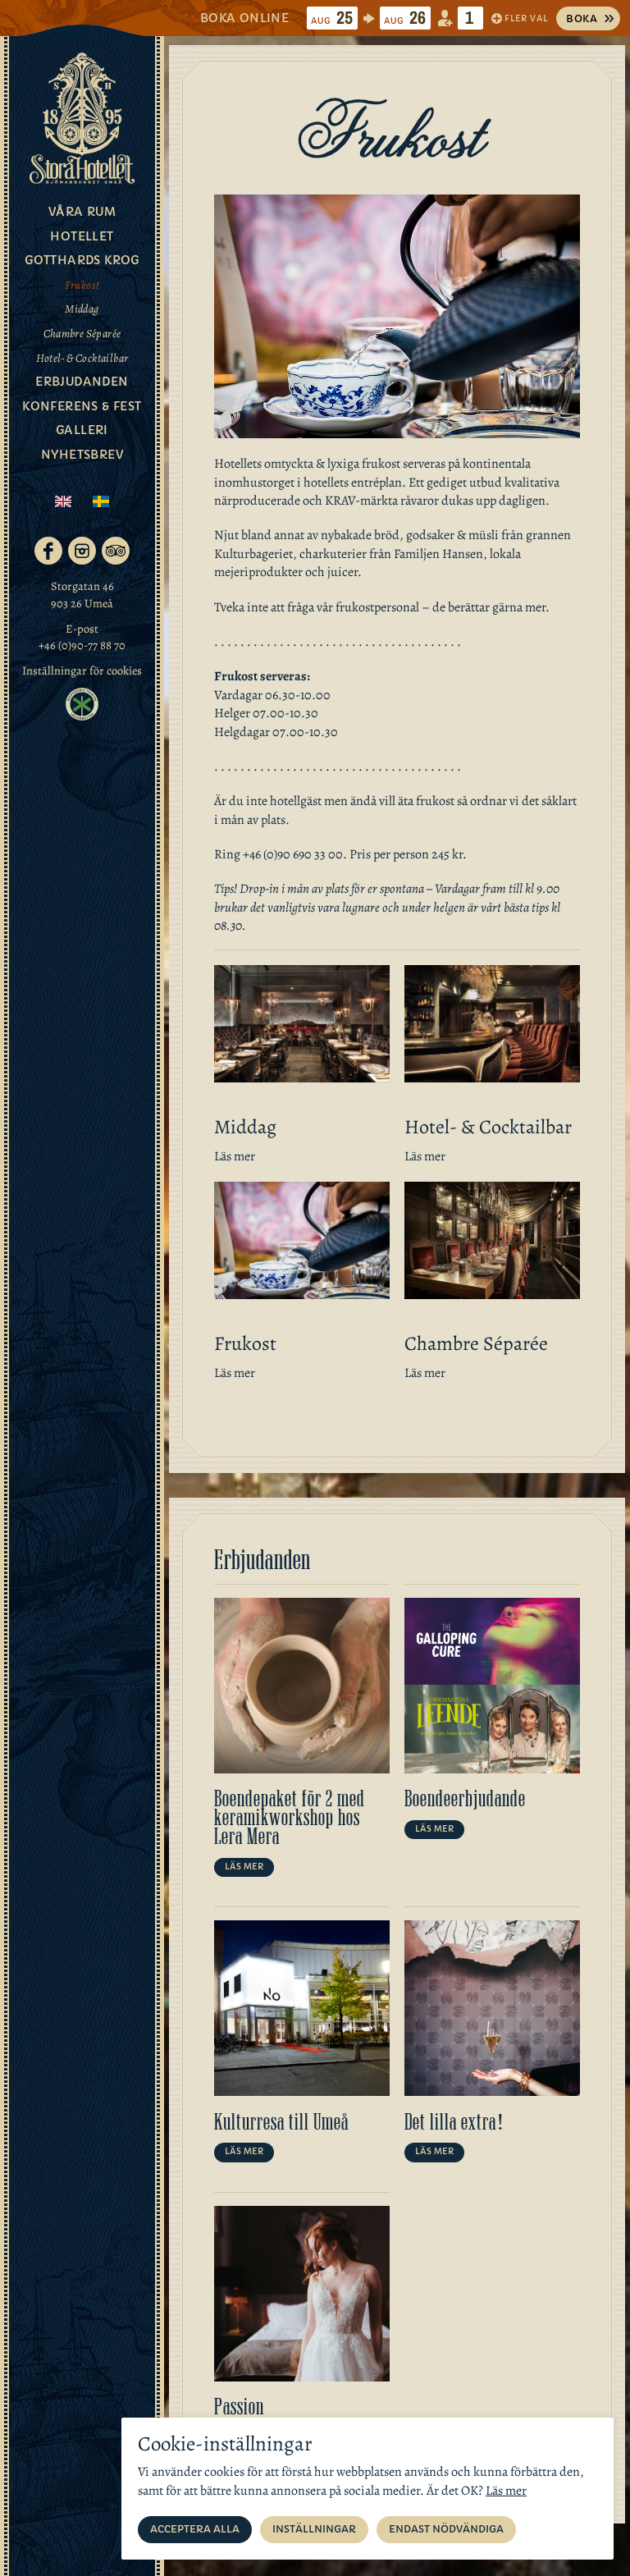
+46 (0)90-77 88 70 (82, 645)
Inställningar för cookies (82, 670)
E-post (82, 629)
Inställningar (314, 2529)
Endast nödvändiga (446, 2529)
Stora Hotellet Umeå (82, 118)
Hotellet (82, 236)
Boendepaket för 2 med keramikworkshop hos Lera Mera (290, 1818)
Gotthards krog (82, 260)
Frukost (82, 285)
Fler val (526, 18)
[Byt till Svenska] (101, 503)
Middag (82, 309)
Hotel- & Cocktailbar (82, 358)
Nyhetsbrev (82, 455)
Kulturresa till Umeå (281, 2122)
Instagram (82, 551)
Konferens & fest (82, 406)
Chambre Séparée (82, 334)
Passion (239, 2407)
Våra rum (82, 212)
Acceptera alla (195, 2529)
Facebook (48, 551)
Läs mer (235, 1156)
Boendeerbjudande (465, 1799)
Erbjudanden (82, 382)
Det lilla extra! (455, 2122)
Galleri (82, 430)
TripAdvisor (116, 551)
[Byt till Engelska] (63, 503)
